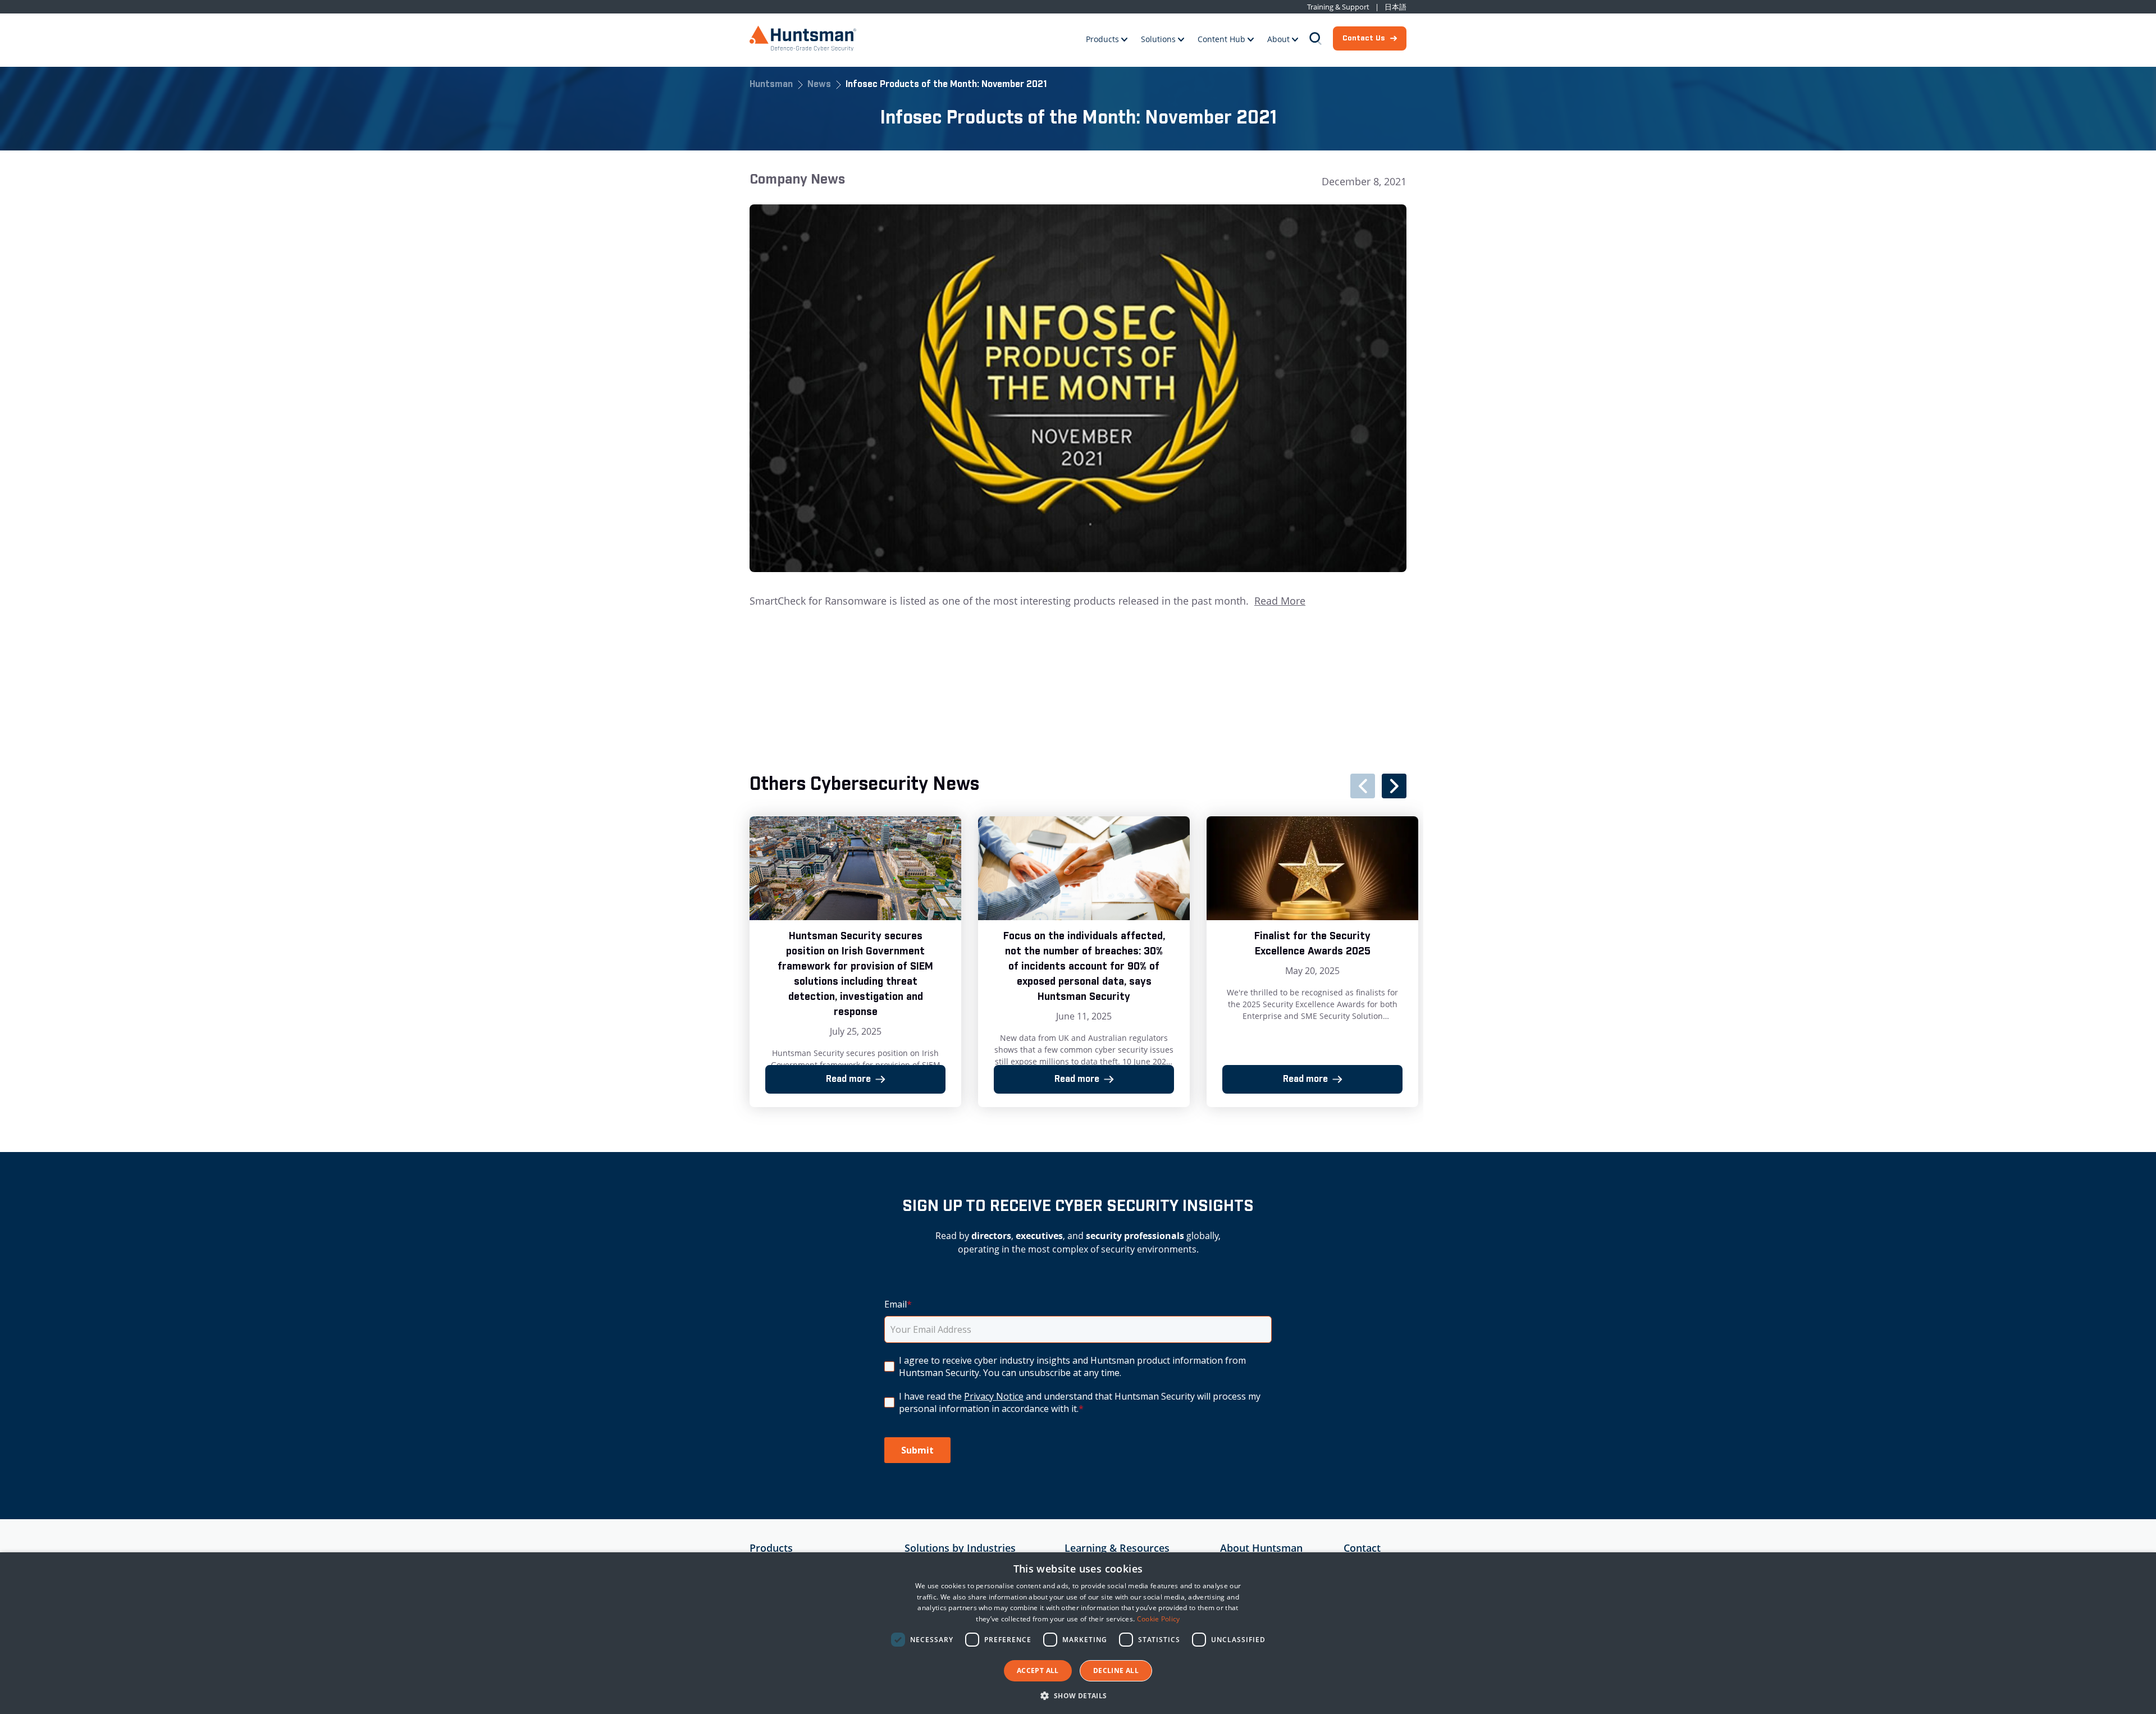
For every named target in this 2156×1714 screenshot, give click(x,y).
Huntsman (771, 85)
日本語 (1396, 7)
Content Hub (1221, 39)
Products (1102, 39)
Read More (1280, 601)
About (1278, 39)
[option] (855, 962)
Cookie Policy (1159, 1619)
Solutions (1158, 39)
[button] (1078, 1695)
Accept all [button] (1038, 1670)
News (819, 85)
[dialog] (1078, 1633)
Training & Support (1338, 7)
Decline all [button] (1116, 1670)
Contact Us (1364, 38)
